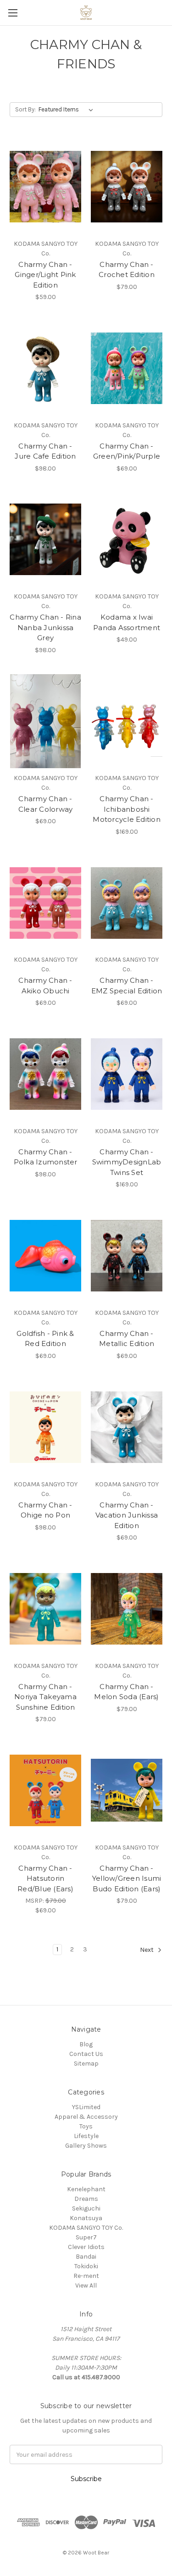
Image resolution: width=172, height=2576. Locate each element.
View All (86, 2285)
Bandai (86, 2257)
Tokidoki (86, 2266)
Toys (86, 2126)
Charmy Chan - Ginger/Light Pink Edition (45, 275)
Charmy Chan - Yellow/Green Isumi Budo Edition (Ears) (127, 1878)
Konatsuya (86, 2218)
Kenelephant (86, 2189)
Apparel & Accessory (86, 2117)
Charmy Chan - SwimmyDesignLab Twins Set (127, 1162)
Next (147, 1950)
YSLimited (86, 2107)
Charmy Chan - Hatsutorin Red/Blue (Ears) (45, 1878)
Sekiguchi (86, 2208)
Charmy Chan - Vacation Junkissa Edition (127, 1515)
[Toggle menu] (13, 13)
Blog (86, 2044)
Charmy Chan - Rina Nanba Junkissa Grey (45, 627)
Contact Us (86, 2054)
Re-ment (86, 2276)
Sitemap (86, 2064)
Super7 (86, 2237)
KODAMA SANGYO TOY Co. (86, 2228)
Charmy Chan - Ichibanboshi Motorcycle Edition (127, 809)
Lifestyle (86, 2136)
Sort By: (25, 109)
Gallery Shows (86, 2146)
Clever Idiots (86, 2247)
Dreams (86, 2199)
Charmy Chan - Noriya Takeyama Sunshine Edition (45, 1697)
